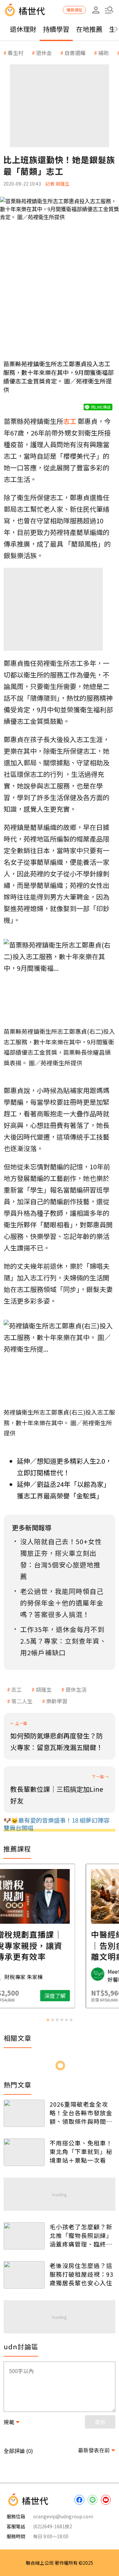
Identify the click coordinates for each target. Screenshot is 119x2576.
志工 (17, 1689)
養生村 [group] (16, 53)
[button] (109, 10)
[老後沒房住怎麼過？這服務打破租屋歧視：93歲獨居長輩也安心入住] (24, 2275)
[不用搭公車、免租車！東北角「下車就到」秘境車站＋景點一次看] (24, 2152)
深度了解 (86, 1996)
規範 (9, 2422)
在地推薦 (89, 29)
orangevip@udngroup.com (63, 2516)
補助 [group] (103, 53)
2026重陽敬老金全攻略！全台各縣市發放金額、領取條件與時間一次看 (81, 2113)
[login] (96, 10)
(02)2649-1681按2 (53, 2526)
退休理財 (23, 29)
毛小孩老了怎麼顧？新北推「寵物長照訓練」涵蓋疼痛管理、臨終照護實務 (81, 2235)
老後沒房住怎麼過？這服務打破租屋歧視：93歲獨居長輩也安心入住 (81, 2274)
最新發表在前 (94, 2450)
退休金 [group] (44, 53)
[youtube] (106, 2500)
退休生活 (76, 1689)
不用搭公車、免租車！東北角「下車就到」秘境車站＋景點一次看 (81, 2151)
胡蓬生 (44, 1689)
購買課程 (74, 10)
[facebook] (79, 2500)
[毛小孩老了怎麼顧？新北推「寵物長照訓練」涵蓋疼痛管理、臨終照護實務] (24, 2236)
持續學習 (56, 29)
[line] (93, 2500)
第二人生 (22, 1701)
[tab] (48, 2020)
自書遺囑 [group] (75, 53)
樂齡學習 (57, 1701)
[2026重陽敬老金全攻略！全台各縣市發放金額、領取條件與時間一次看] (24, 2113)
